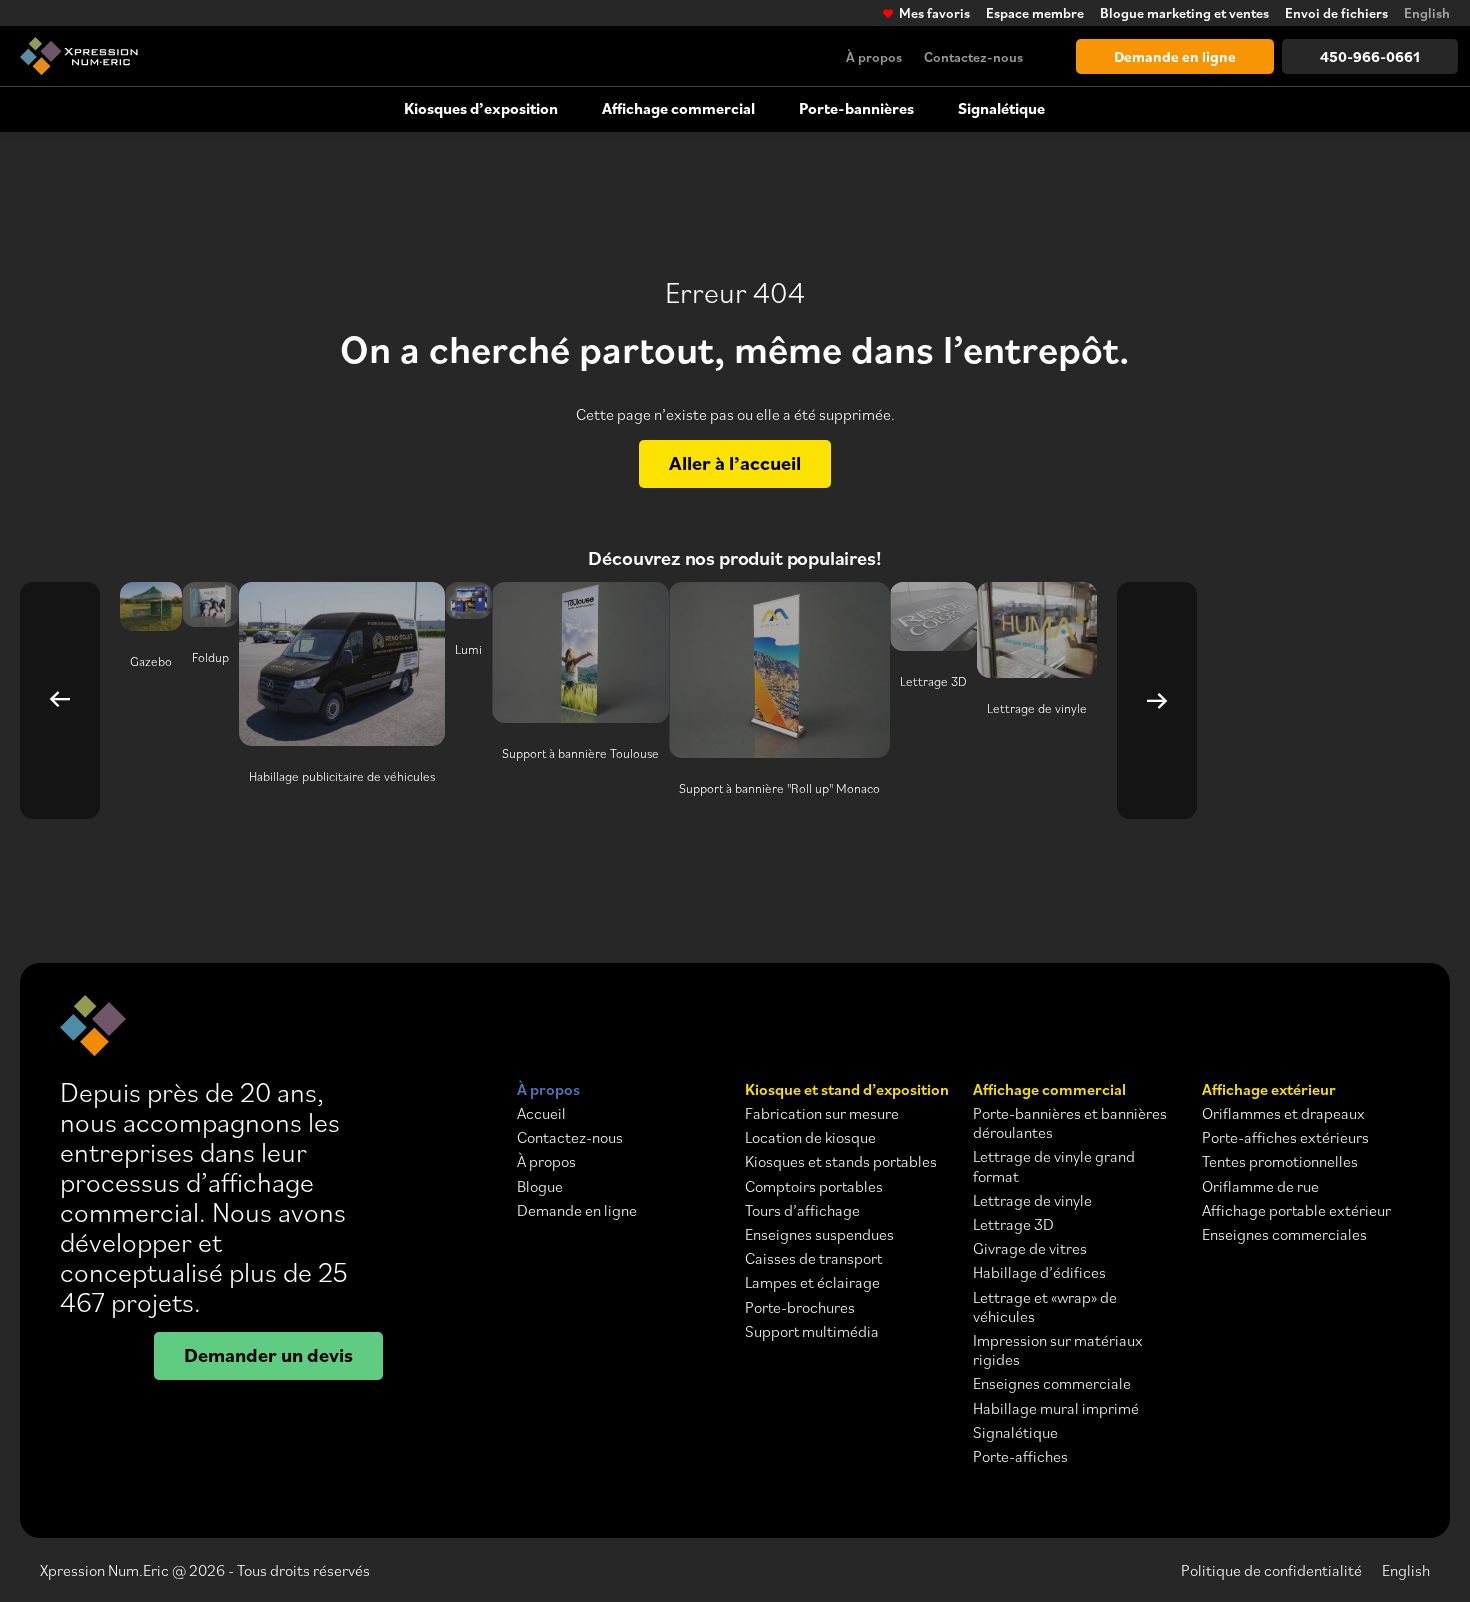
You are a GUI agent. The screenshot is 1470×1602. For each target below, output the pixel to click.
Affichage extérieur (1269, 1089)
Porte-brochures (800, 1307)
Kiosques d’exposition (481, 108)
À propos (874, 56)
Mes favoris (934, 13)
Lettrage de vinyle (1032, 1200)
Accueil (541, 1113)
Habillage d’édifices (1039, 1272)
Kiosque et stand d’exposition (847, 1089)
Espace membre (1035, 13)
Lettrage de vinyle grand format (1054, 1166)
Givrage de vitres (1030, 1248)
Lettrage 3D (1013, 1224)
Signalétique (1001, 108)
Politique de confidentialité (1271, 1570)
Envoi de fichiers (1336, 13)
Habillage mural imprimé (1056, 1408)
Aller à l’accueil (735, 462)
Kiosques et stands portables (841, 1161)
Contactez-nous (973, 56)
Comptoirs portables (814, 1186)
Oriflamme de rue (1260, 1186)
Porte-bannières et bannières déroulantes (1070, 1123)
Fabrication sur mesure (822, 1113)
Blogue (540, 1186)
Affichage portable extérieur (1296, 1210)
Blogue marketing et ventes (1184, 13)
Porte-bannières (856, 108)
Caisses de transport (813, 1258)
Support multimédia (812, 1331)
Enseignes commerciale (1052, 1383)
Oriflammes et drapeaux (1283, 1113)
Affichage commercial (678, 108)
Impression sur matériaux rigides (1058, 1350)
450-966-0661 (1370, 56)
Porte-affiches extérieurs (1285, 1137)
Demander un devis (268, 1354)
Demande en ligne (1175, 56)
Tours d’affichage (802, 1210)
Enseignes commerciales (1284, 1234)
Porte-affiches (1020, 1456)
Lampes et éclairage (812, 1282)
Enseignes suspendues (819, 1234)
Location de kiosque (810, 1137)
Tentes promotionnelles (1280, 1161)
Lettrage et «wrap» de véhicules (1045, 1307)
